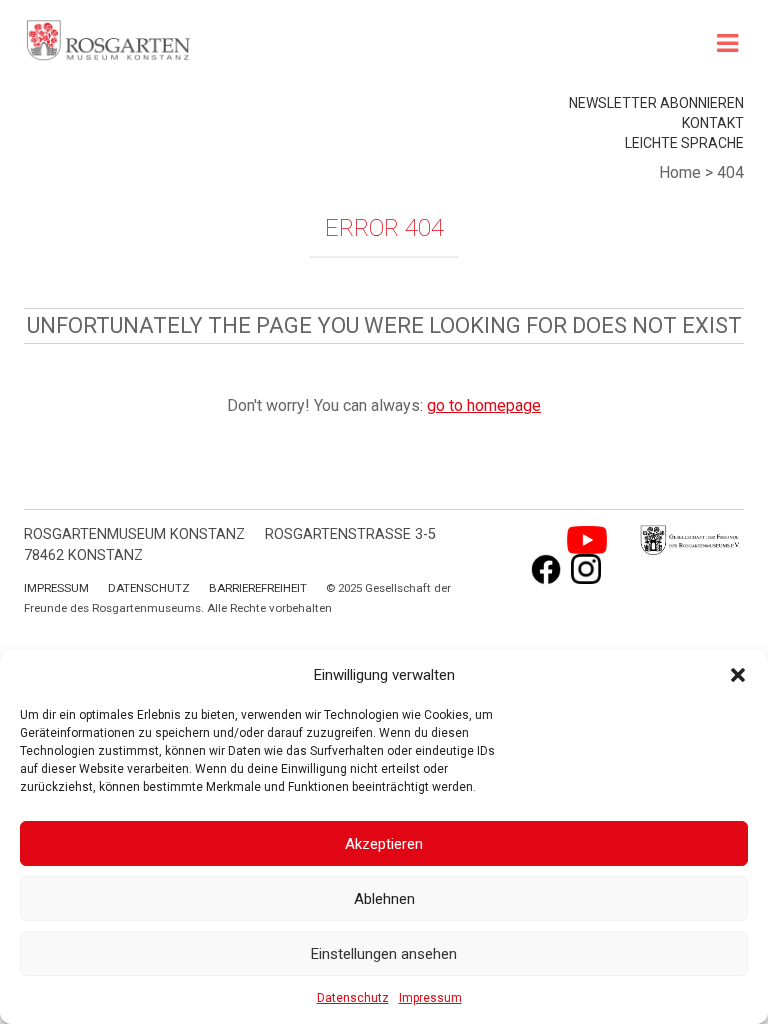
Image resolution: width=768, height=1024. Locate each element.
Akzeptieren (384, 844)
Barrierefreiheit (258, 588)
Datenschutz (353, 998)
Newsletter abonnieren (656, 103)
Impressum (430, 998)
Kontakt (713, 123)
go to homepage (484, 405)
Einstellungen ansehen (384, 954)
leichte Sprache (684, 143)
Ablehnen (384, 899)
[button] (738, 675)
